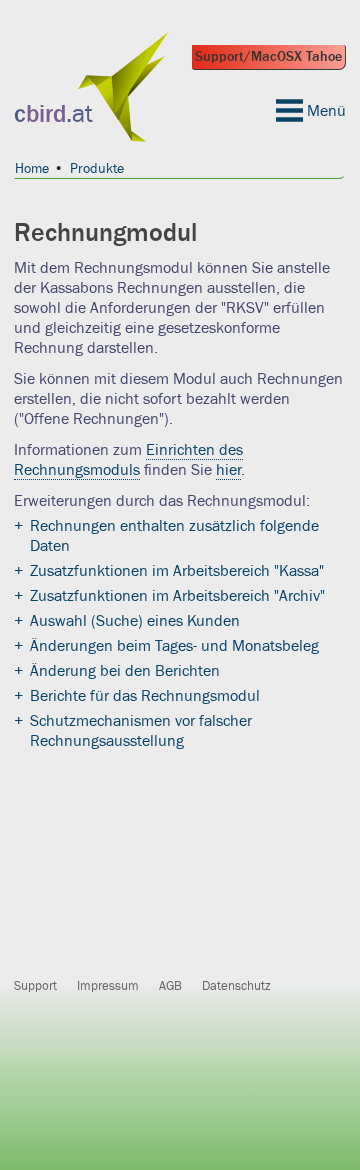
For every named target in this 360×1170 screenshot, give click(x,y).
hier (228, 470)
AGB (170, 986)
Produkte (97, 169)
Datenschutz (236, 986)
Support (35, 986)
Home (32, 169)
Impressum (108, 986)
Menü (324, 111)
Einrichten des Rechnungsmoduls (128, 460)
